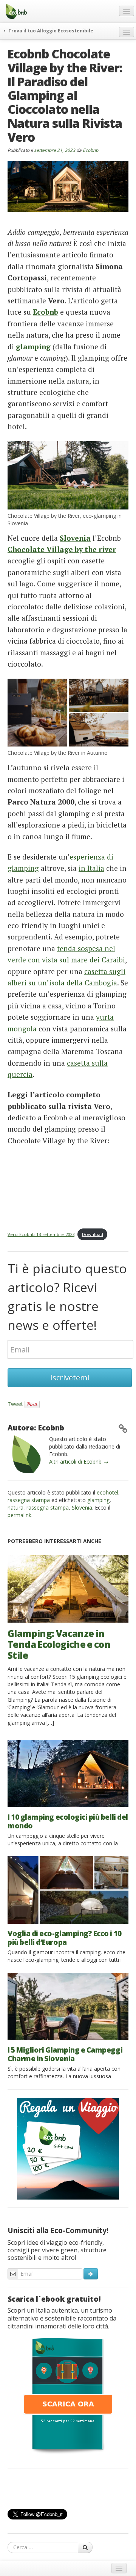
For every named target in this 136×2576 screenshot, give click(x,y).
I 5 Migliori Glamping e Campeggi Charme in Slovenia (65, 2054)
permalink (19, 1515)
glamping (33, 346)
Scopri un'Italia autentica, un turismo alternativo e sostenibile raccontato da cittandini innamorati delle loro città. (62, 2318)
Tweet (15, 1404)
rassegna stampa (29, 1500)
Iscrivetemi (70, 1377)
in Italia (91, 868)
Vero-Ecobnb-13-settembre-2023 (41, 1234)
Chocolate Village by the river (62, 549)
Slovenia (75, 538)
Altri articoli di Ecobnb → (79, 1462)
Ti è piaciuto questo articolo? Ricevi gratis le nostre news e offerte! (67, 1297)
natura (15, 1508)
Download (93, 1234)
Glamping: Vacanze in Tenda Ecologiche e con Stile (59, 1644)
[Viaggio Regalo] (68, 2148)
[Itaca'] (68, 2395)
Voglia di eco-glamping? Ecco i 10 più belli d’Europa (65, 1938)
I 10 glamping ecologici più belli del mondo (68, 1821)
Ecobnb (90, 150)
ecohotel (107, 1492)
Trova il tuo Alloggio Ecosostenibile (50, 31)
